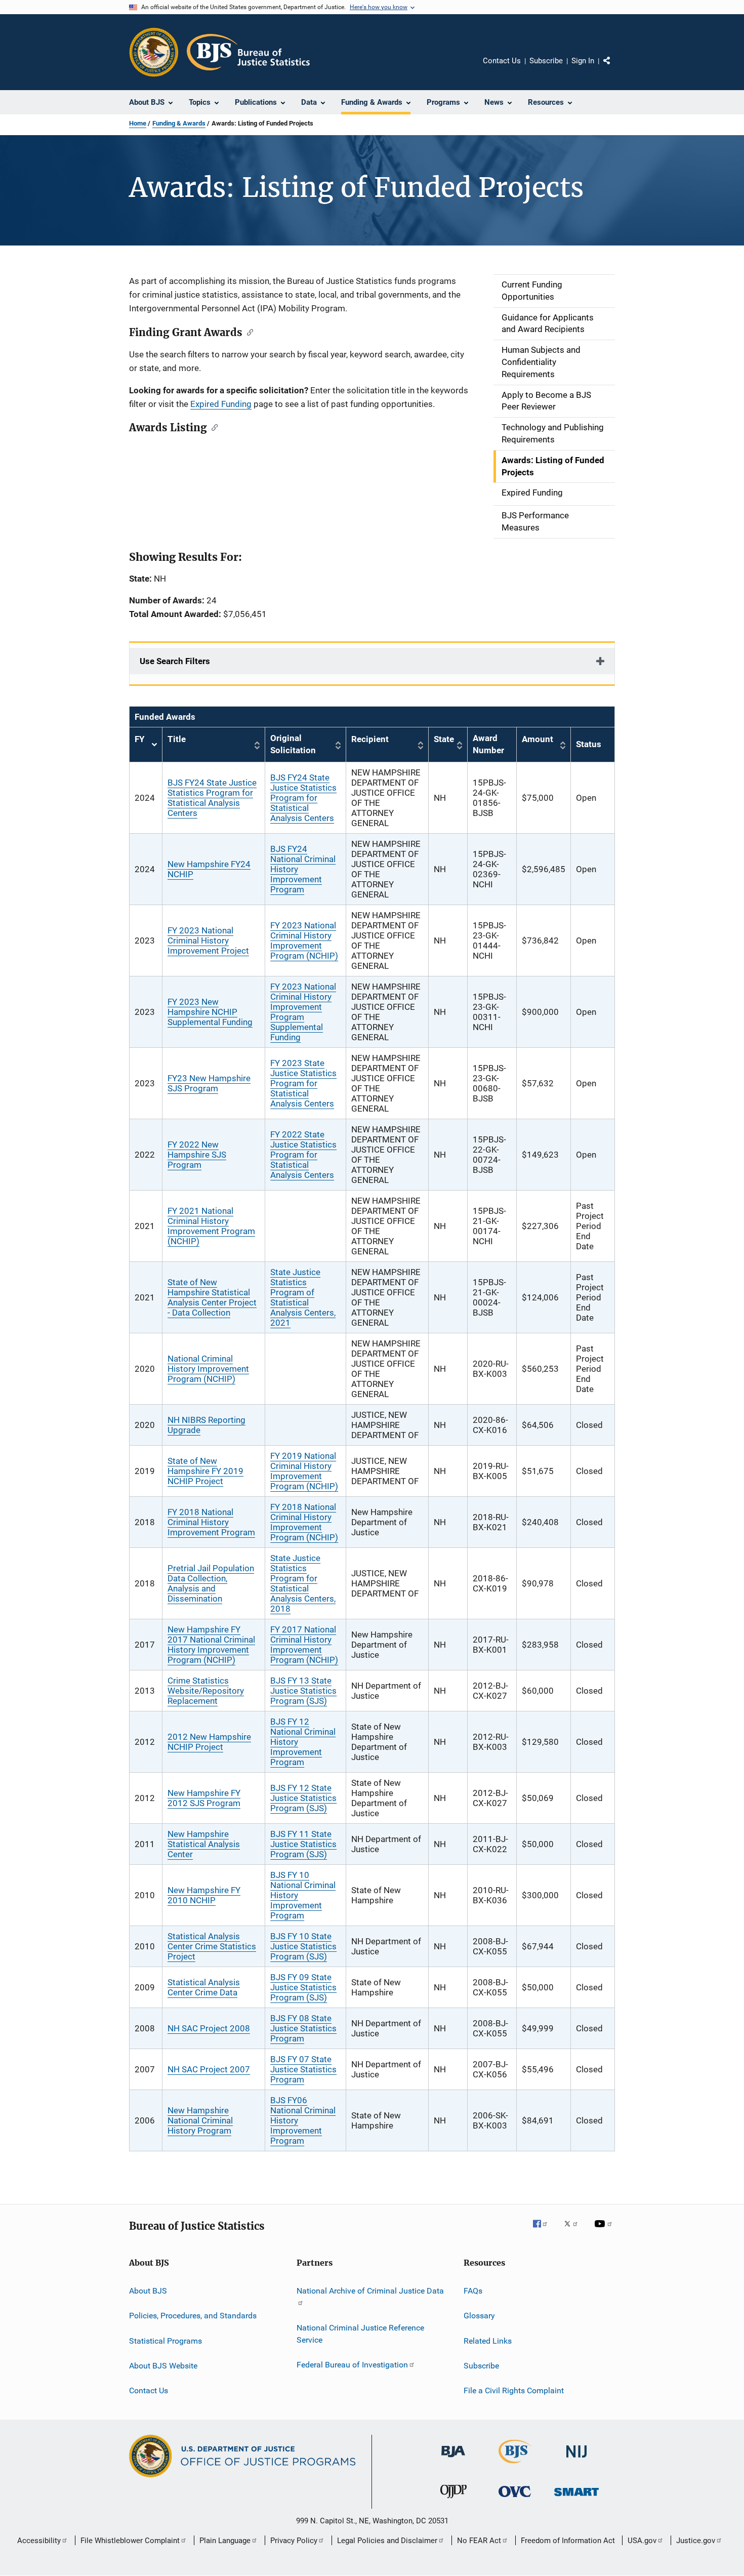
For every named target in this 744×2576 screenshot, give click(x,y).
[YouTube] (605, 2231)
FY (146, 745)
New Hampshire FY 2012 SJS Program (204, 1798)
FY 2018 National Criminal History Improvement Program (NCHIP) (304, 1522)
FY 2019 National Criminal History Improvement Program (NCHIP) (304, 1471)
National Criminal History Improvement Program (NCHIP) (208, 1369)
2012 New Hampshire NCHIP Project (209, 1742)
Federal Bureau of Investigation (352, 2365)
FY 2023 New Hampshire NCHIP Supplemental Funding (210, 1012)
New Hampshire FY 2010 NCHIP (204, 1895)
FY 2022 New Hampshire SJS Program (197, 1155)
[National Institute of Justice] (576, 2459)
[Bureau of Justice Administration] (453, 2459)
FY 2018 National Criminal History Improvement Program (211, 1522)
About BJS (148, 2291)
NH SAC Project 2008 (209, 2028)
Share (615, 68)
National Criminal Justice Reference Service (360, 2334)
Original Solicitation (293, 744)
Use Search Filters (175, 661)
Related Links (488, 2340)
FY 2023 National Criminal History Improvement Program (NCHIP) (304, 941)
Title (177, 739)
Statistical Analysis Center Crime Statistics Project (212, 1946)
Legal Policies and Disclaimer (387, 2541)
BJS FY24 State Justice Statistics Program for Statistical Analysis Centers (212, 798)
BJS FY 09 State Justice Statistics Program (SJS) (303, 1987)
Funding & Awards (179, 123)
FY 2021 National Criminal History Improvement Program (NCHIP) (211, 1226)
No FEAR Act (479, 2541)
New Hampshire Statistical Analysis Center (204, 1844)
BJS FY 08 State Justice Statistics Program (303, 2028)
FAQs (473, 2291)
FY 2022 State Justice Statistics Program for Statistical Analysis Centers (303, 1155)
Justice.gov (696, 2541)
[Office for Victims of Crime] (515, 2499)
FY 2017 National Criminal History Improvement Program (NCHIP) (304, 1645)
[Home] (248, 52)
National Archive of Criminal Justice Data (370, 2291)
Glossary (479, 2316)
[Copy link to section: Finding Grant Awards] (248, 332)
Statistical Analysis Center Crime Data (204, 1987)
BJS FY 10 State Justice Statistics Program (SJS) (303, 1946)
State (444, 739)
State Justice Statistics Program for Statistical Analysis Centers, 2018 (303, 1583)
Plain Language (225, 2541)
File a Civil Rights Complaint (514, 2390)
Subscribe (546, 61)
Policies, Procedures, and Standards (193, 2316)
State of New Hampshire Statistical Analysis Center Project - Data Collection (212, 1297)
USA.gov (642, 2541)
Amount (538, 739)
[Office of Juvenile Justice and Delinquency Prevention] (453, 2500)
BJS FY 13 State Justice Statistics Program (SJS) (303, 1691)
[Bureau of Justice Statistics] (515, 2465)
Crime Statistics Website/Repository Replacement (206, 1691)
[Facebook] (544, 2231)
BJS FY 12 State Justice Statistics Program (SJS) (303, 1798)
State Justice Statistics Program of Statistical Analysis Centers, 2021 (303, 1297)
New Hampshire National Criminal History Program (200, 2120)
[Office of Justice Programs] (154, 52)
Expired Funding (221, 404)
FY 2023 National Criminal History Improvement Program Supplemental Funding (303, 1012)
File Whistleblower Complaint (130, 2541)
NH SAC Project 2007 (209, 2069)
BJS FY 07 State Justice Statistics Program (303, 2069)
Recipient (370, 739)
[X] (574, 2231)
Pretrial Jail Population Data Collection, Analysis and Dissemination (211, 1583)
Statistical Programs (166, 2340)
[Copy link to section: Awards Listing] (212, 427)
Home (138, 123)
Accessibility (39, 2541)
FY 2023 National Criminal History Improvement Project (208, 941)
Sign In (583, 61)
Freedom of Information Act (568, 2541)
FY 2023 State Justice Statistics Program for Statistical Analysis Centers (303, 1083)
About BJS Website (163, 2366)
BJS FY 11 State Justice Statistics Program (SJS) (303, 1844)
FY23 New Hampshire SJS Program (209, 1083)
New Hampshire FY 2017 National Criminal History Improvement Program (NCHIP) (211, 1645)
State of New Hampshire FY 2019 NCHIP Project (205, 1471)
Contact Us (502, 61)
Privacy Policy (294, 2541)
